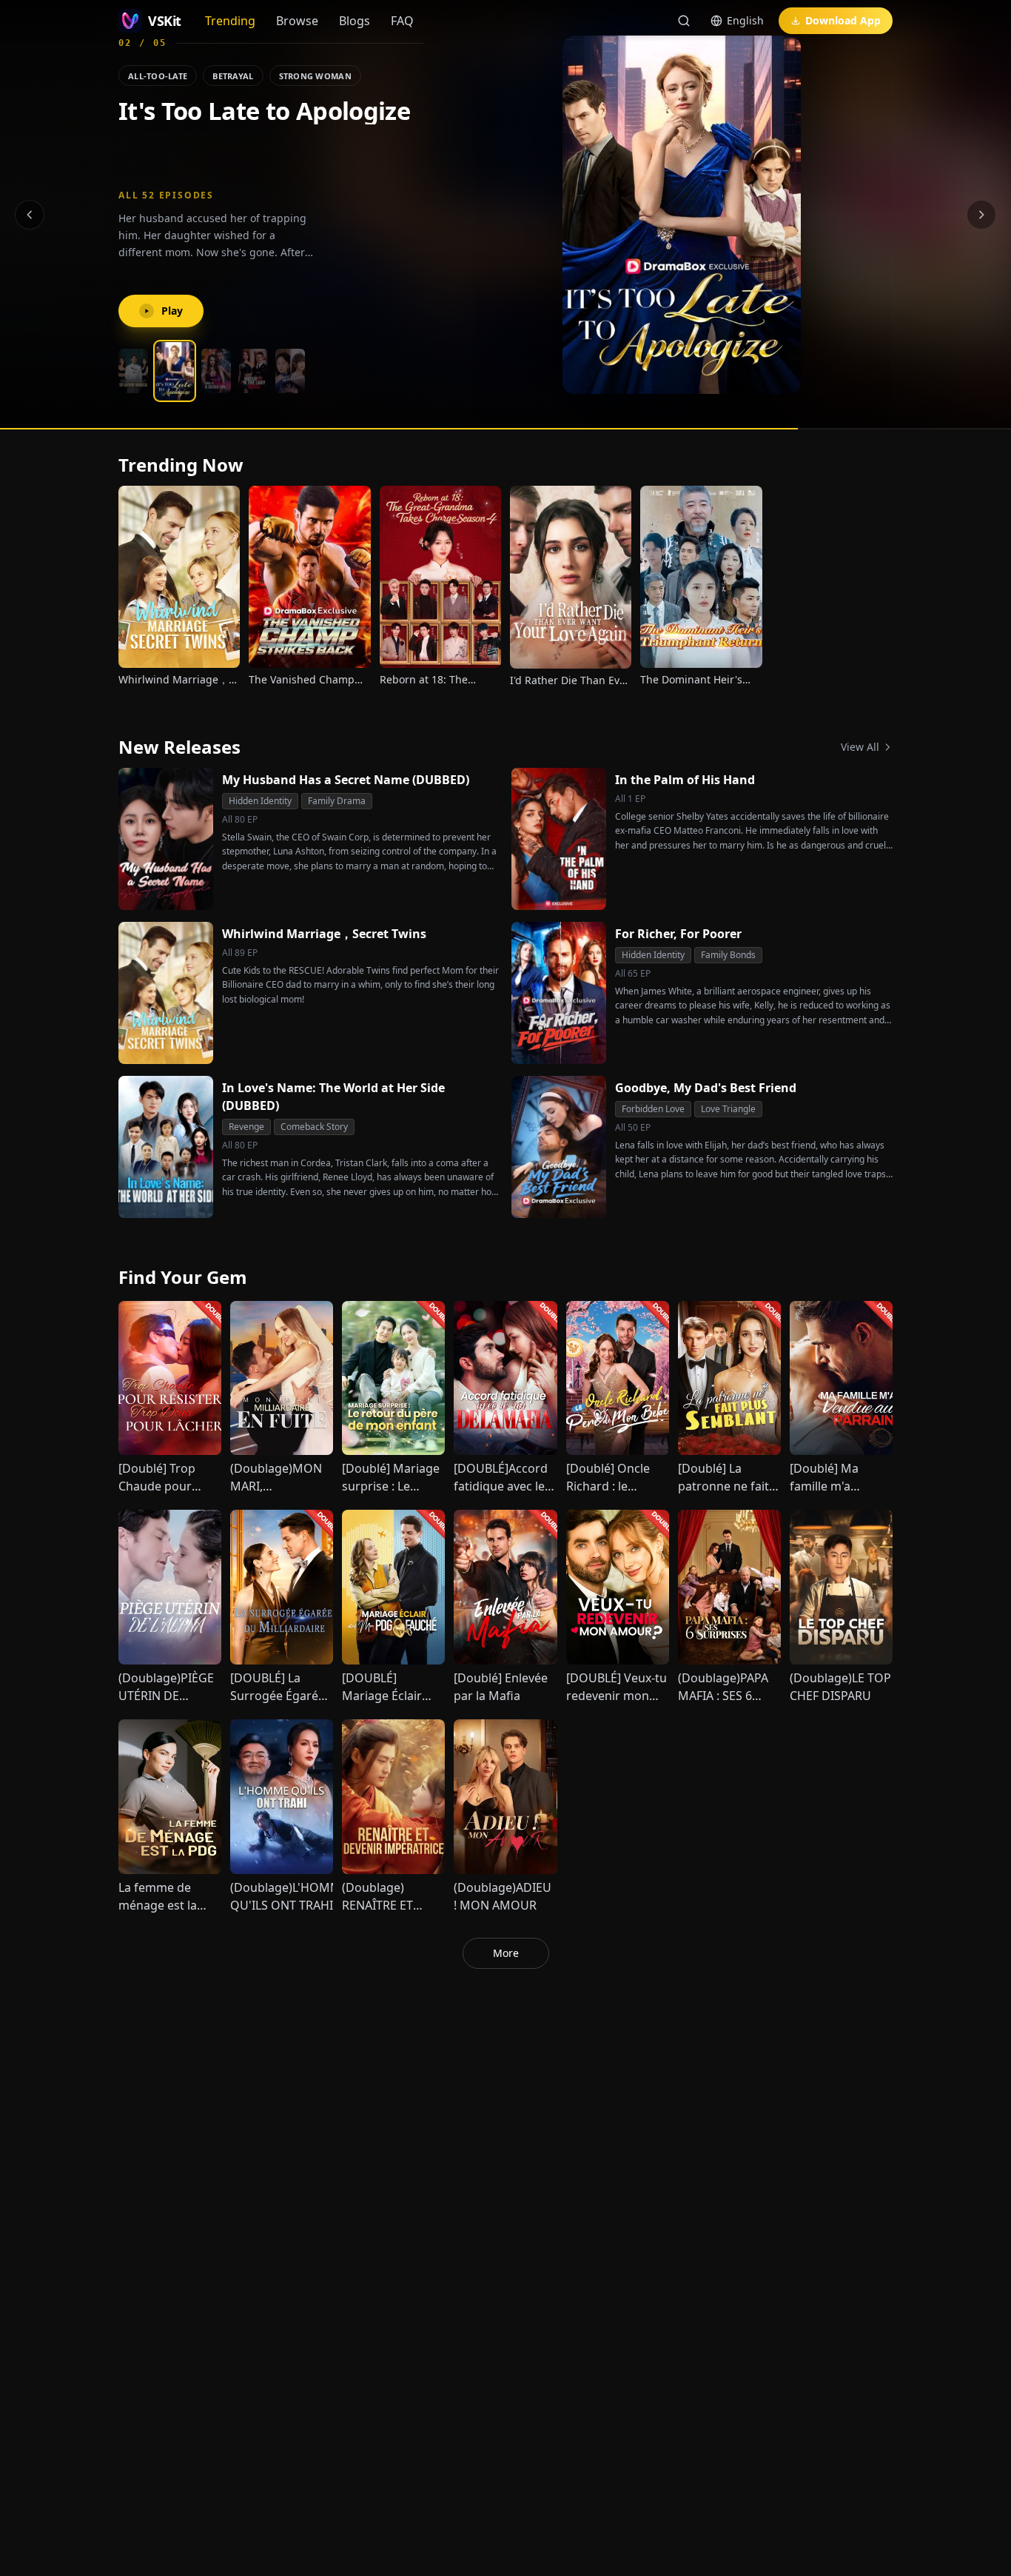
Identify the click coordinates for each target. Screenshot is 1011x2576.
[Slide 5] (290, 371)
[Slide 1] (133, 371)
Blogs (355, 21)
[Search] (684, 21)
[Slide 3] (212, 371)
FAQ (402, 21)
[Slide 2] (170, 371)
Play (172, 311)
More (506, 1953)
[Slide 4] (253, 371)
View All (860, 747)
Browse (297, 21)
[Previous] (30, 215)
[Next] (981, 215)
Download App (843, 20)
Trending (230, 21)
